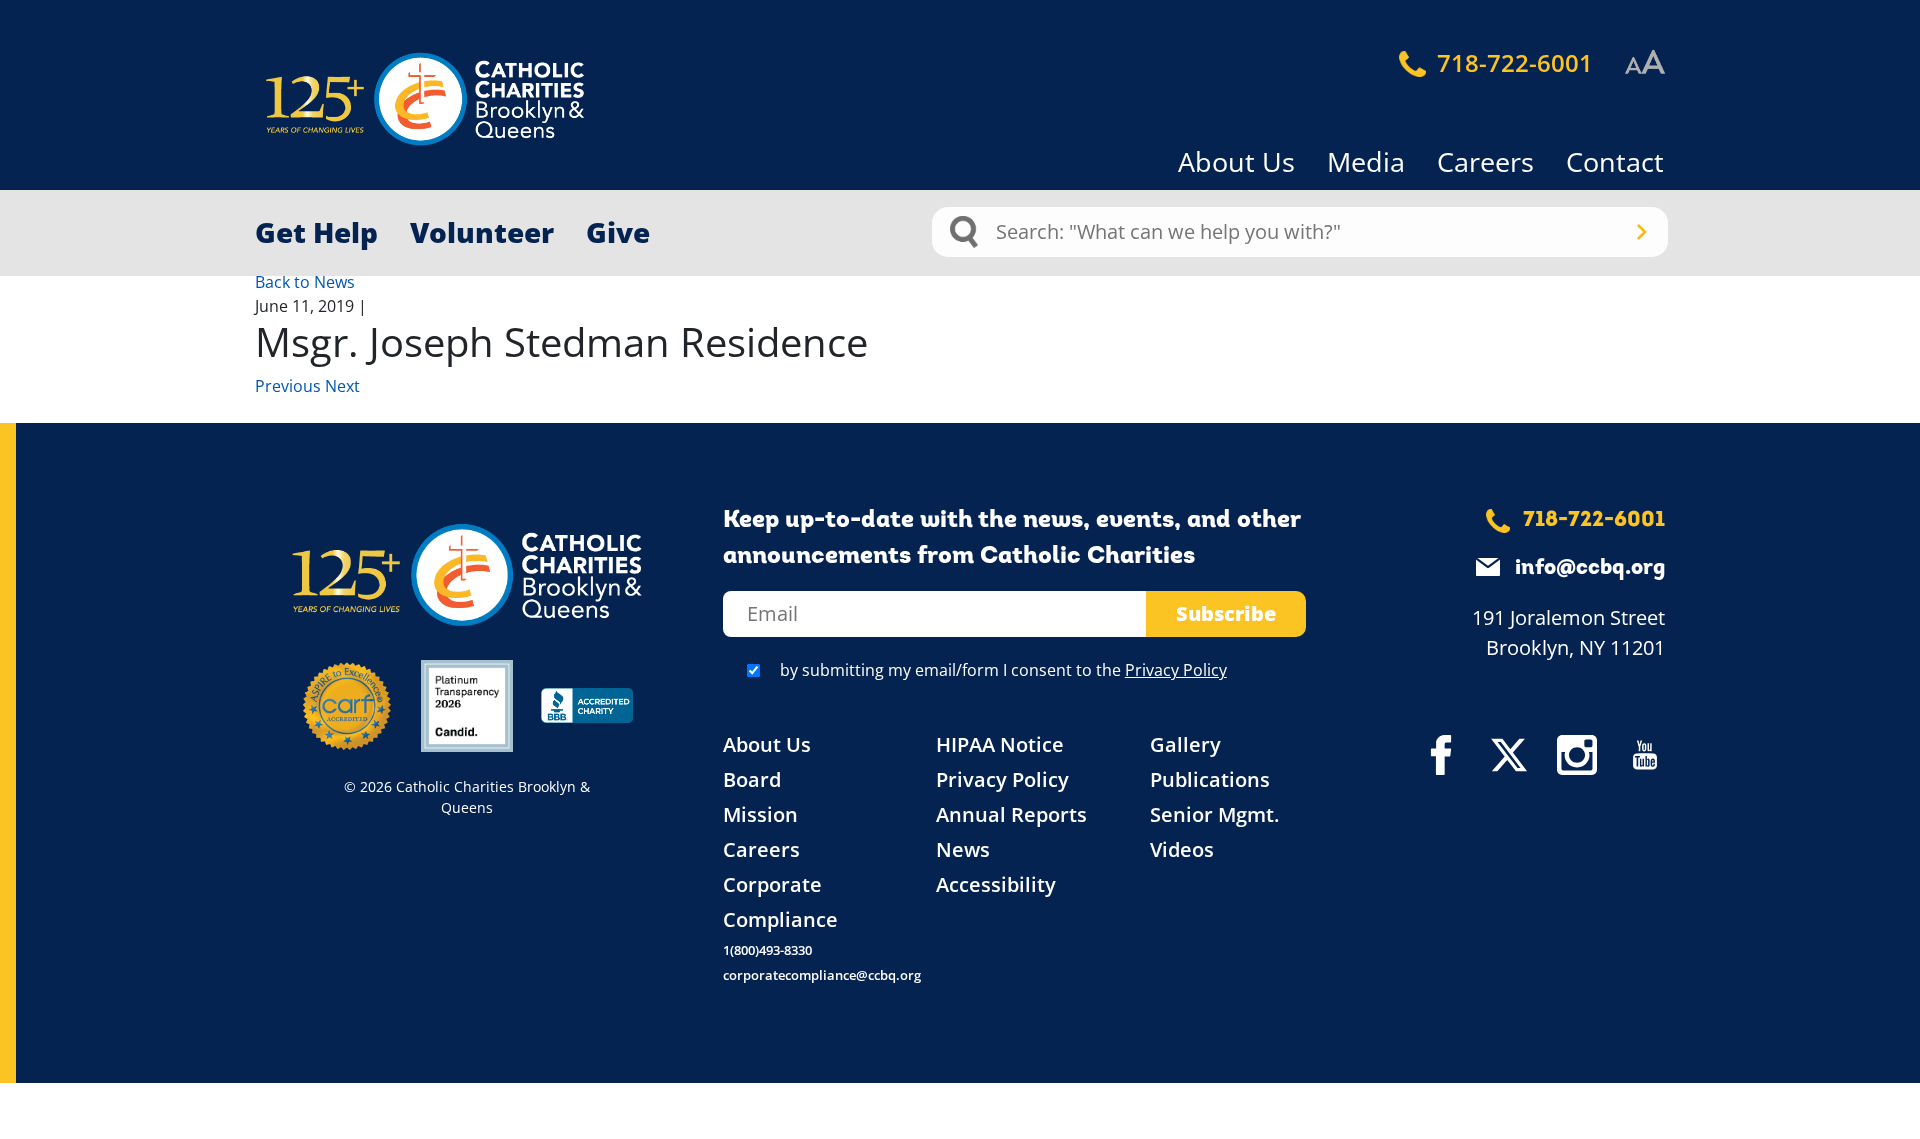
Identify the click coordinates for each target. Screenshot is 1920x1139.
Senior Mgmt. (1214, 814)
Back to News (305, 282)
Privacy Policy (1176, 670)
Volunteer (482, 232)
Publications (1210, 779)
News (963, 849)
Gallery (1185, 744)
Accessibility (996, 884)
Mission (760, 814)
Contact (1615, 161)
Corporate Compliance (780, 902)
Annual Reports (1011, 814)
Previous (290, 386)
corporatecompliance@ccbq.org (822, 975)
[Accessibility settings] (1645, 63)
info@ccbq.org (1590, 568)
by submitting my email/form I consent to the (1003, 670)
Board (752, 779)
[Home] (390, 99)
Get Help (316, 232)
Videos (1182, 849)
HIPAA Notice (1000, 744)
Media (1366, 161)
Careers (1485, 161)
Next (342, 386)
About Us (1236, 161)
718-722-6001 (1512, 62)
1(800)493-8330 (767, 950)
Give (618, 232)
